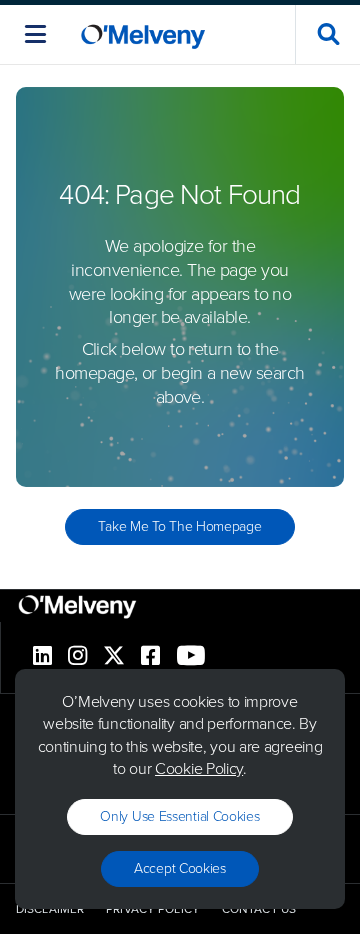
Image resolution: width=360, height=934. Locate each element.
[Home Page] (143, 34)
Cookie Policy (199, 768)
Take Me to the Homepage (179, 526)
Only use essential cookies (179, 816)
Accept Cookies (180, 868)
